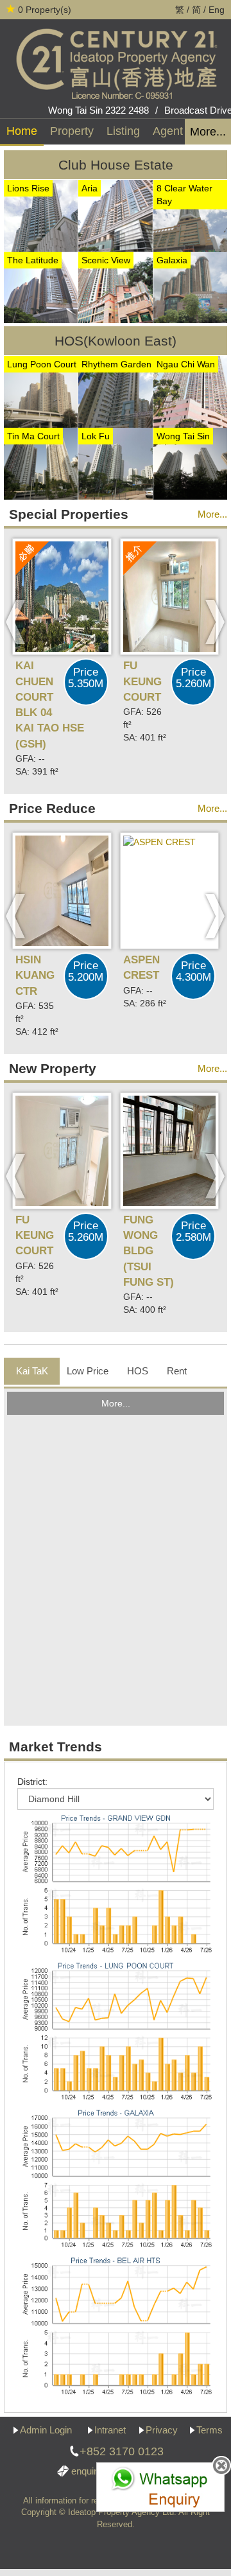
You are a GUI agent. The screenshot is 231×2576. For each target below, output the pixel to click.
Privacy (162, 2430)
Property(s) (45, 10)
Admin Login (46, 2430)
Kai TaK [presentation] (32, 1371)
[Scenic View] (115, 286)
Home (22, 131)
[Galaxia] (190, 286)
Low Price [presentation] (88, 1371)
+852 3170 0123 (122, 2451)
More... (208, 132)
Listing (123, 131)
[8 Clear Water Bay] (190, 215)
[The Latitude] (41, 286)
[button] (16, 622)
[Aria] (115, 215)
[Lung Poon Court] (41, 391)
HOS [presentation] (138, 1371)
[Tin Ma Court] (41, 463)
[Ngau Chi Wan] (190, 391)
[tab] (32, 1371)
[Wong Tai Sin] (190, 463)
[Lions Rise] (41, 215)
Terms (210, 2430)
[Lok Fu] (115, 463)
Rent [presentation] (177, 1371)
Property (72, 131)
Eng (217, 10)
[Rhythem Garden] (115, 391)
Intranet (110, 2430)
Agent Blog (181, 131)
